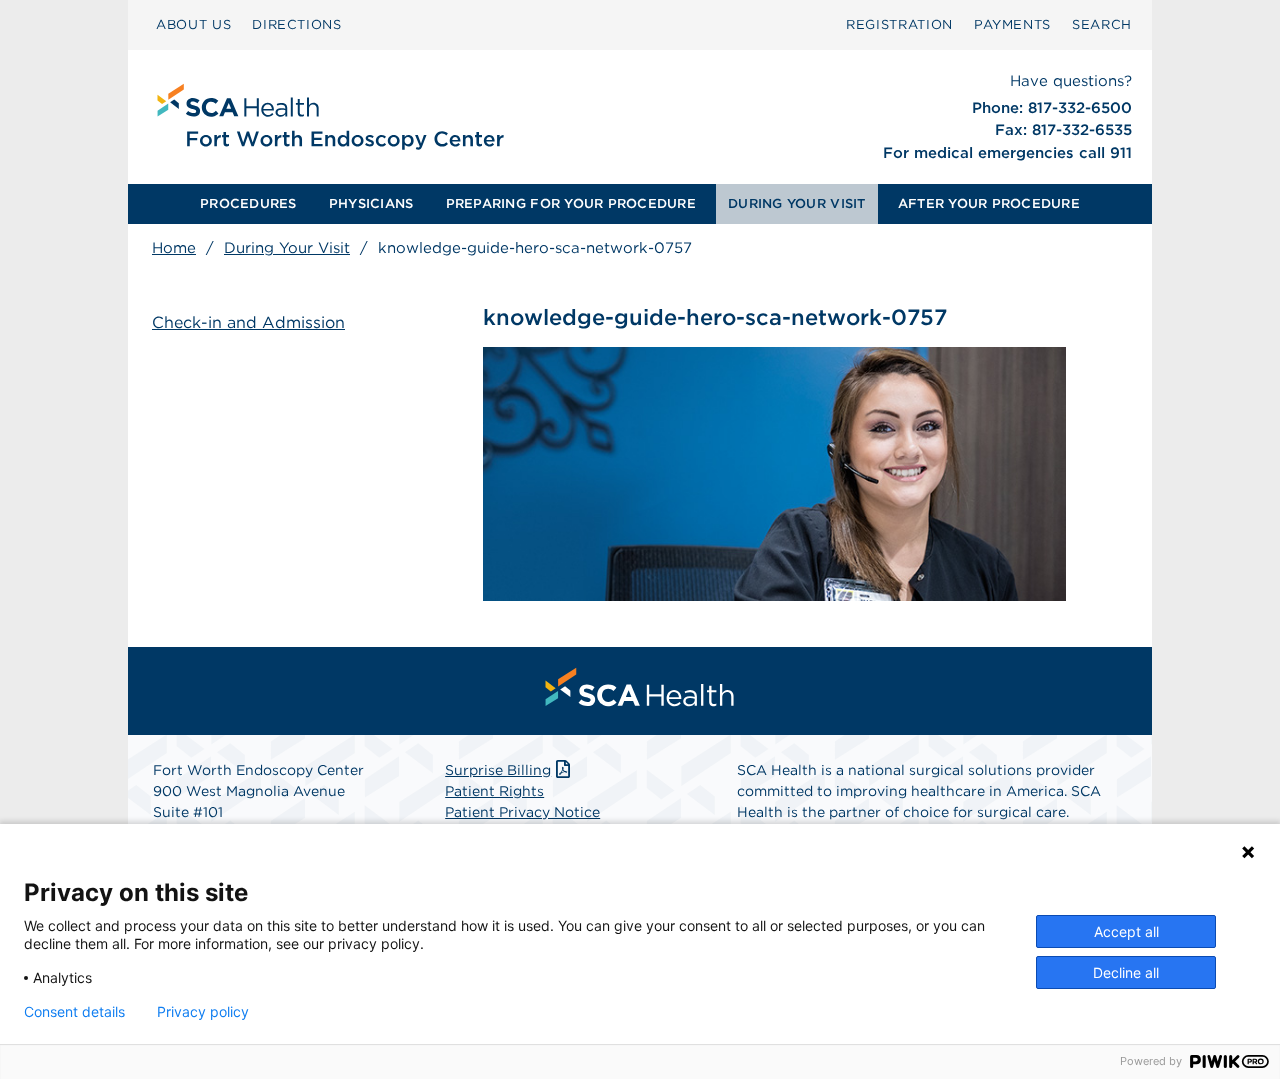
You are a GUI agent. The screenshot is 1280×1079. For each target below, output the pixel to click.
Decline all (1126, 972)
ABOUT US (193, 24)
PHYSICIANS (371, 203)
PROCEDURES (248, 203)
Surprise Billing (498, 770)
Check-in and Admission (248, 322)
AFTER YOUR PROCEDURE (989, 203)
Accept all (1126, 931)
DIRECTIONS (297, 24)
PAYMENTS (1012, 24)
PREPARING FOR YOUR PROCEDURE (571, 203)
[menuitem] (193, 25)
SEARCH (1102, 24)
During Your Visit (287, 248)
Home (174, 248)
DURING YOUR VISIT (796, 203)
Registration (899, 24)
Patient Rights (494, 791)
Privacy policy (203, 1012)
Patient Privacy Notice (522, 812)
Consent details (74, 1012)
